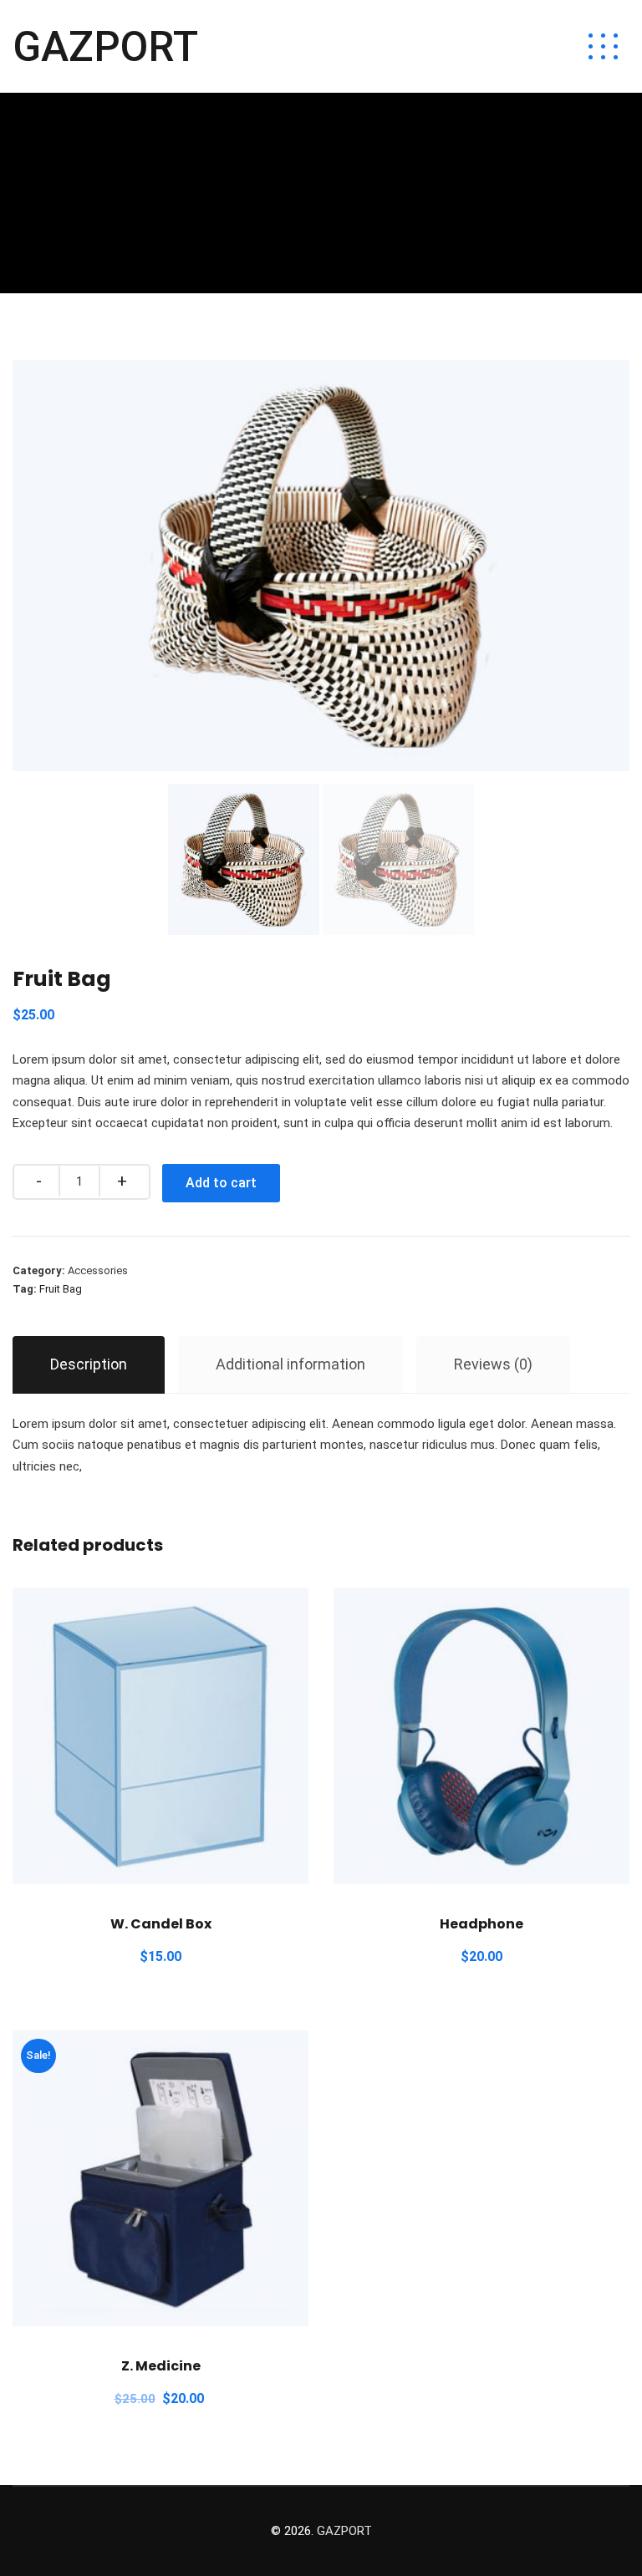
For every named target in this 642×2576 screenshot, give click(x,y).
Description (89, 1364)
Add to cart (221, 1183)
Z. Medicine (161, 2366)
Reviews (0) (493, 1364)
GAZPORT (105, 47)
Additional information (290, 1364)
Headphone (481, 1924)
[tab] (89, 1365)
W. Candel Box (161, 1924)
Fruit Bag (61, 1289)
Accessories (98, 1270)
